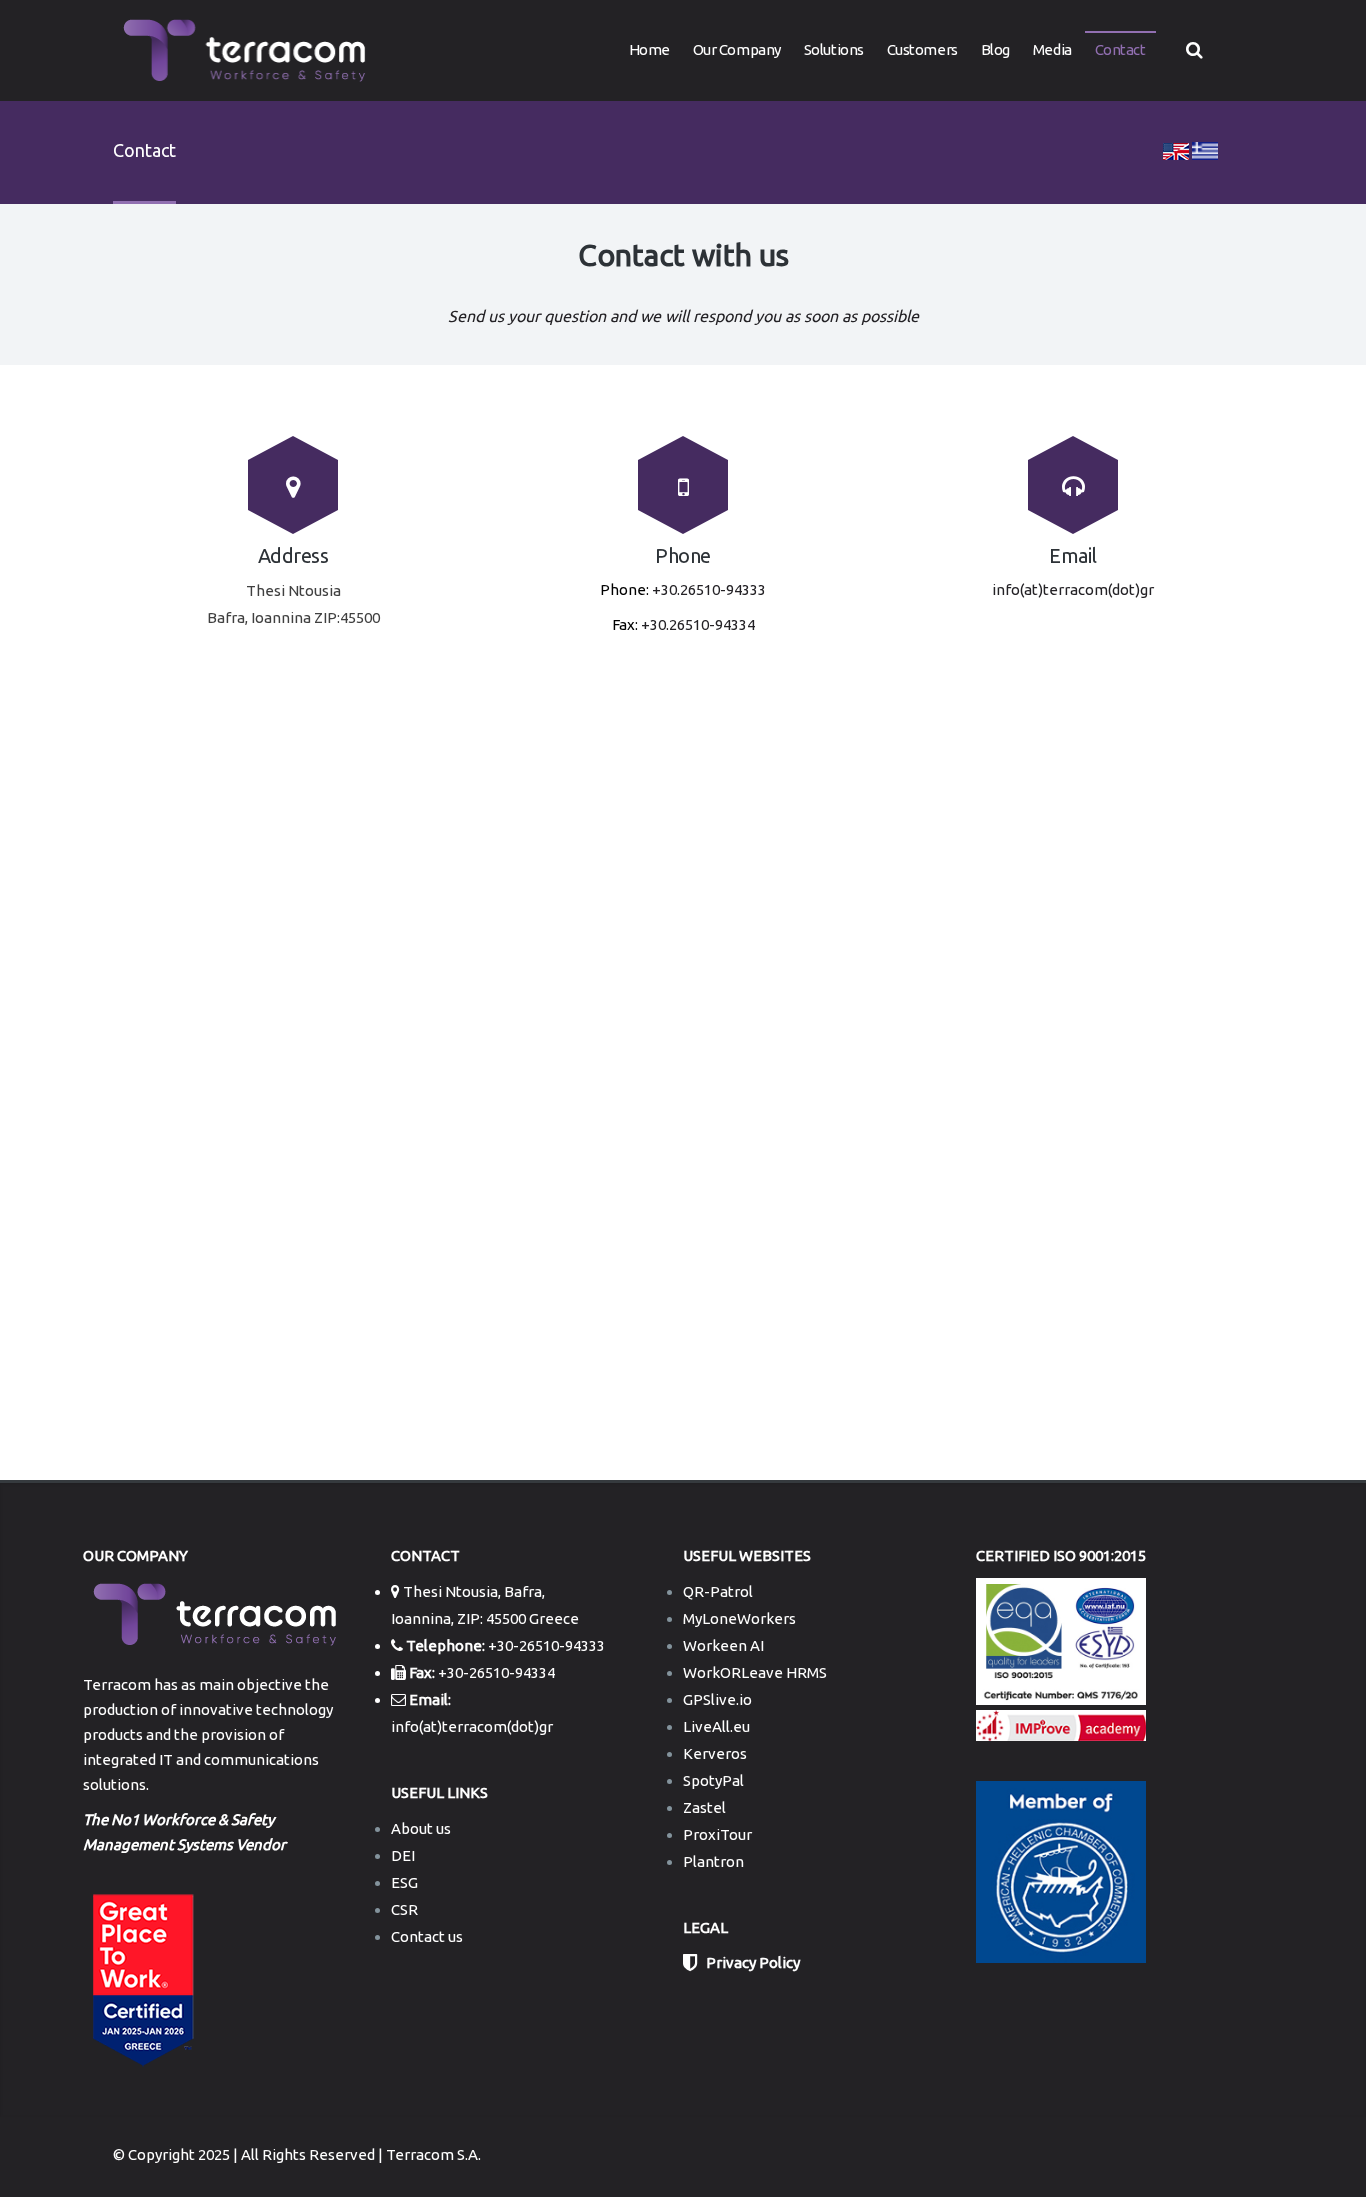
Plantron (713, 1861)
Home (649, 49)
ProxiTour (717, 1834)
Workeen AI (723, 1645)
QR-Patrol (718, 1591)
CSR (404, 1909)
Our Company (737, 49)
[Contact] (1176, 149)
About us (421, 1828)
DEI (403, 1855)
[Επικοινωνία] (1205, 149)
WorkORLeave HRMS (755, 1672)
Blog (995, 49)
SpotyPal (713, 1780)
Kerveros (715, 1753)
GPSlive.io (717, 1699)
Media (1052, 49)
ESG (404, 1882)
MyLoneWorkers (739, 1618)
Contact (1120, 49)
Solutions (834, 49)
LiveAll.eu (716, 1726)
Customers (922, 49)
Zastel (704, 1807)
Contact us (427, 1936)
